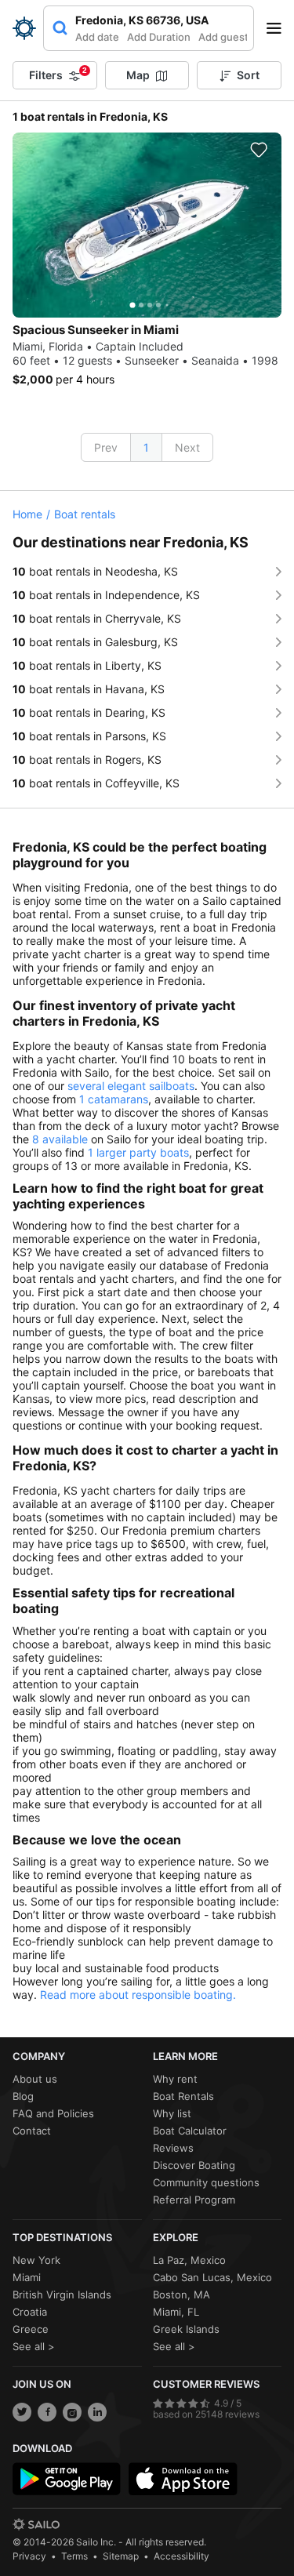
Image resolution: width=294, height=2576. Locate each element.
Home (27, 514)
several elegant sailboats (131, 1086)
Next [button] (187, 447)
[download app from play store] (67, 2479)
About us (35, 2079)
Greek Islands (186, 2329)
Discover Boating (194, 2165)
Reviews (173, 2148)
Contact (32, 2131)
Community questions (206, 2182)
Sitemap (121, 2556)
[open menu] (279, 28)
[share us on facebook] (47, 2412)
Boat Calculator (190, 2131)
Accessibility (181, 2556)
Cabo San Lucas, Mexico (212, 2277)
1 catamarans (114, 1099)
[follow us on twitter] (22, 2412)
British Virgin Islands (62, 2294)
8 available (60, 1139)
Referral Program (194, 2200)
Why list (172, 2113)
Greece (31, 2329)
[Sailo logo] (36, 2524)
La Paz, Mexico (189, 2260)
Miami (27, 2277)
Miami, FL (176, 2312)
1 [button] (146, 447)
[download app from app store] (183, 2479)
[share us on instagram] (72, 2412)
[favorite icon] (259, 150)
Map (138, 75)
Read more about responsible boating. (138, 1995)
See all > (34, 2346)
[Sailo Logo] (24, 28)
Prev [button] (106, 447)
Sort (248, 75)
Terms (74, 2556)
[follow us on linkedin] (97, 2412)
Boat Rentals (183, 2096)
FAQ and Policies (53, 2113)
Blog (23, 2096)
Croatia (30, 2312)
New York (36, 2260)
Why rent (175, 2079)
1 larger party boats (138, 1152)
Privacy (29, 2556)
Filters (58, 74)
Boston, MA (181, 2294)
